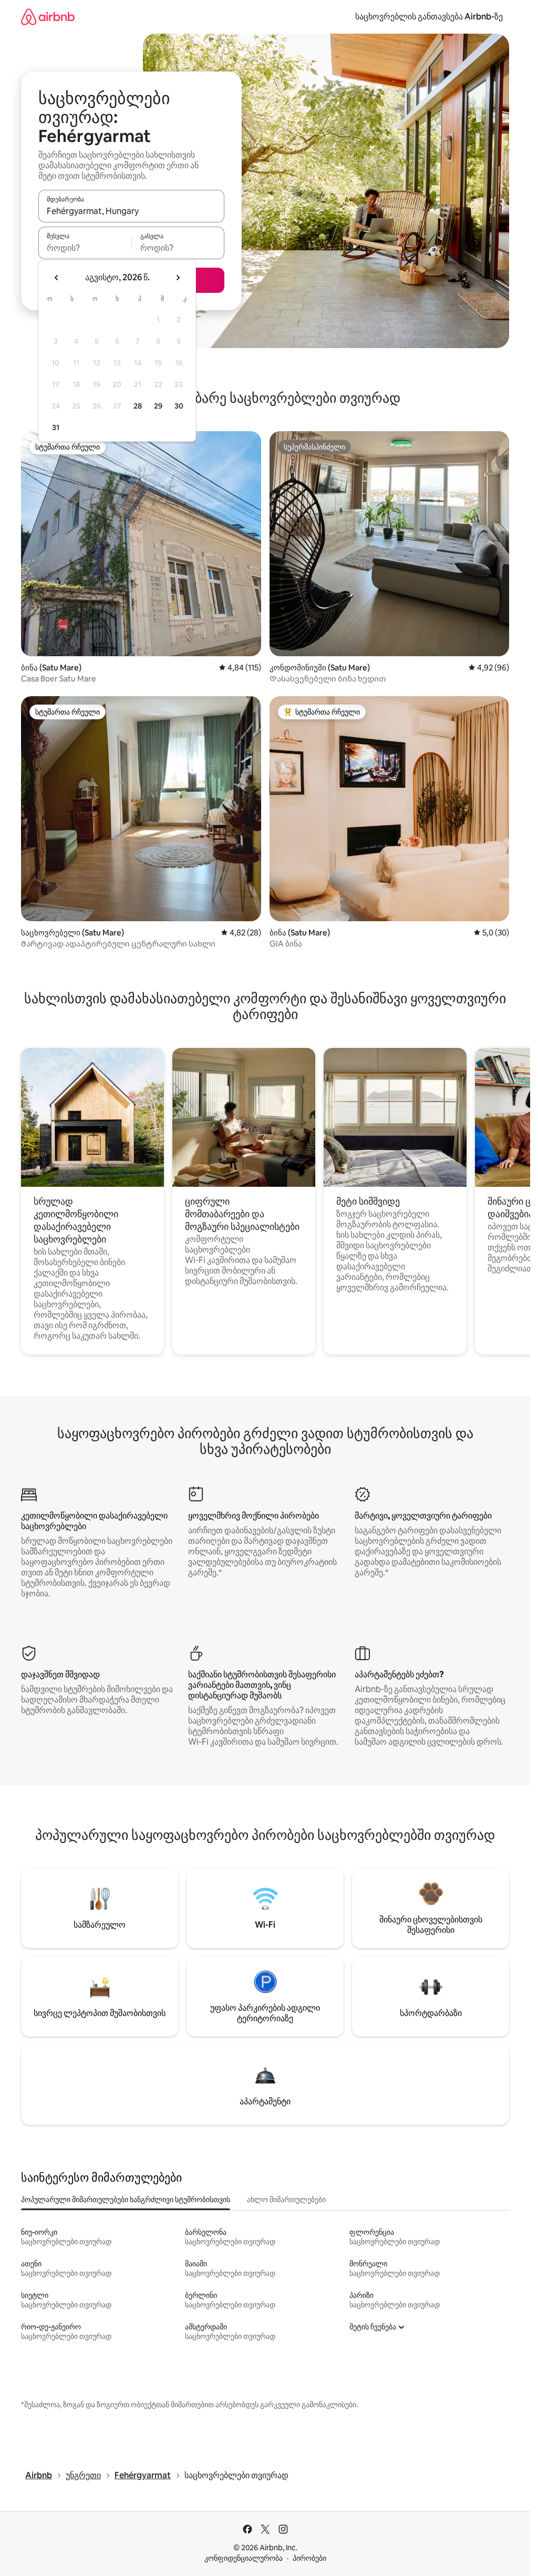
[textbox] (85, 248)
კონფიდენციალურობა (244, 2558)
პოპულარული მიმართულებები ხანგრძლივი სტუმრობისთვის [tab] (126, 2200)
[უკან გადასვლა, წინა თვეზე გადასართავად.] (57, 278)
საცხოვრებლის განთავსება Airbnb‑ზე (429, 17)
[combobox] (131, 211)
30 (179, 406)
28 (138, 406)
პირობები (309, 2558)
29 (158, 406)
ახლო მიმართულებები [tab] (286, 2200)
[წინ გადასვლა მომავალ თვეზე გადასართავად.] (178, 278)
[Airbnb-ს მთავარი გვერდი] (48, 17)
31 (56, 427)
